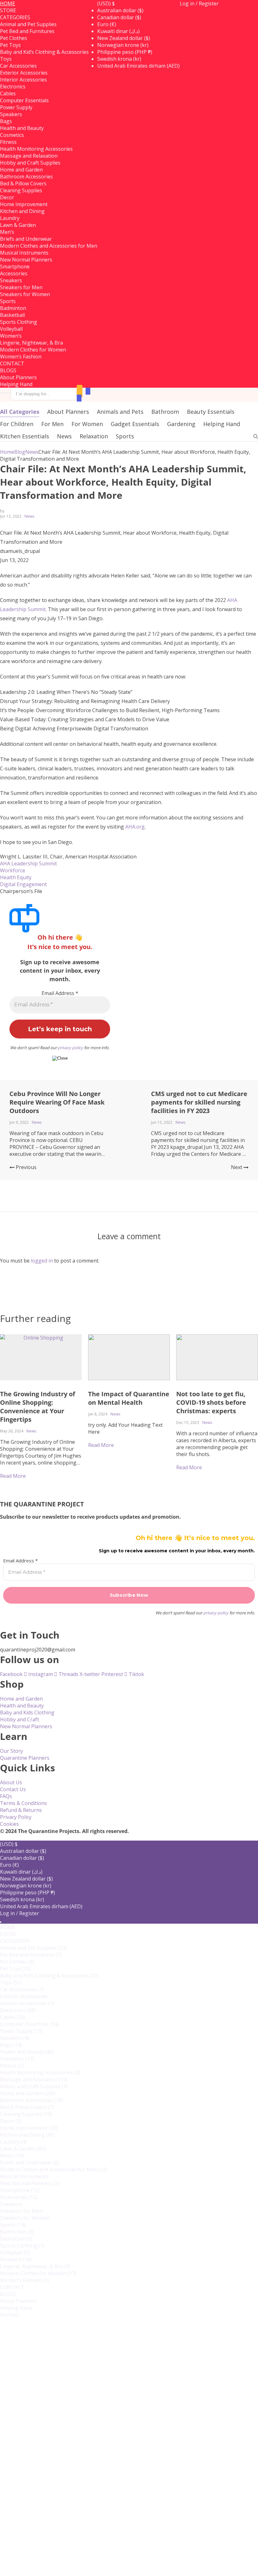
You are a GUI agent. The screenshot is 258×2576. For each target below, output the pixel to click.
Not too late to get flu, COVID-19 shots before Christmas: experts (211, 1402)
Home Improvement (24, 204)
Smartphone (15, 267)
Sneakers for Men (21, 287)
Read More (101, 1445)
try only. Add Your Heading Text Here (125, 1428)
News (64, 436)
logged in (42, 1261)
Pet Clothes (17, 1962)
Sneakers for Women (25, 294)
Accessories (19, 2197)
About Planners (18, 377)
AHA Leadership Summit (28, 863)
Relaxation (94, 436)
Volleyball (15, 2253)
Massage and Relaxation (29, 156)
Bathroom (165, 412)
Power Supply (16, 107)
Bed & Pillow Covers (23, 183)
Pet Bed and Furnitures (27, 31)
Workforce (13, 870)
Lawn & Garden (18, 225)
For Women (87, 424)
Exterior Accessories (24, 73)
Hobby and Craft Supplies (30, 163)
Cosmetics (17, 2059)
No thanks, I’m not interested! (129, 2566)
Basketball (16, 2239)
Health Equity (16, 877)
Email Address (60, 993)
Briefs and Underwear (26, 239)
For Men (52, 424)
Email (27, 2469)
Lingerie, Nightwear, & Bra (31, 343)
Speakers (15, 2038)
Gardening (181, 424)
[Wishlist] (80, 391)
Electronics (18, 2010)
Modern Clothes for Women (33, 350)
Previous (25, 1167)
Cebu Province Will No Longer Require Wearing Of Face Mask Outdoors (57, 1102)
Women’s (16, 2259)
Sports (125, 436)
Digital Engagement (23, 884)
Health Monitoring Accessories (36, 149)
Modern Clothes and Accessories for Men (49, 246)
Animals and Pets (120, 412)
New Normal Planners (26, 260)
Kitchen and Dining (22, 211)
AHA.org (135, 827)
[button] (106, 3)
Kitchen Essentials (25, 436)
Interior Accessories (23, 80)
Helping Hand (16, 384)
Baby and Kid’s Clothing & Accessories (44, 52)
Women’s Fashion (21, 357)
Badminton (17, 2232)
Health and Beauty (22, 128)
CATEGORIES (15, 17)
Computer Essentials (24, 100)
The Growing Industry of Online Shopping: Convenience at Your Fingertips (38, 1407)
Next (237, 1167)
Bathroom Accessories (26, 177)
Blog (20, 452)
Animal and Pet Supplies (28, 24)
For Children (17, 424)
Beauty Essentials (211, 412)
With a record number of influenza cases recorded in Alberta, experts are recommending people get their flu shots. (217, 1444)
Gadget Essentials (135, 424)
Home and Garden (21, 170)
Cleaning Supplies (21, 190)
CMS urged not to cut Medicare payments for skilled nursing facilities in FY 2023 (199, 1102)
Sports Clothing (19, 322)
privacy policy (70, 1048)
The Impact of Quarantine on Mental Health (129, 1398)
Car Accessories (18, 66)
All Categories (20, 412)
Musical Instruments (24, 253)
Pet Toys (15, 1969)
